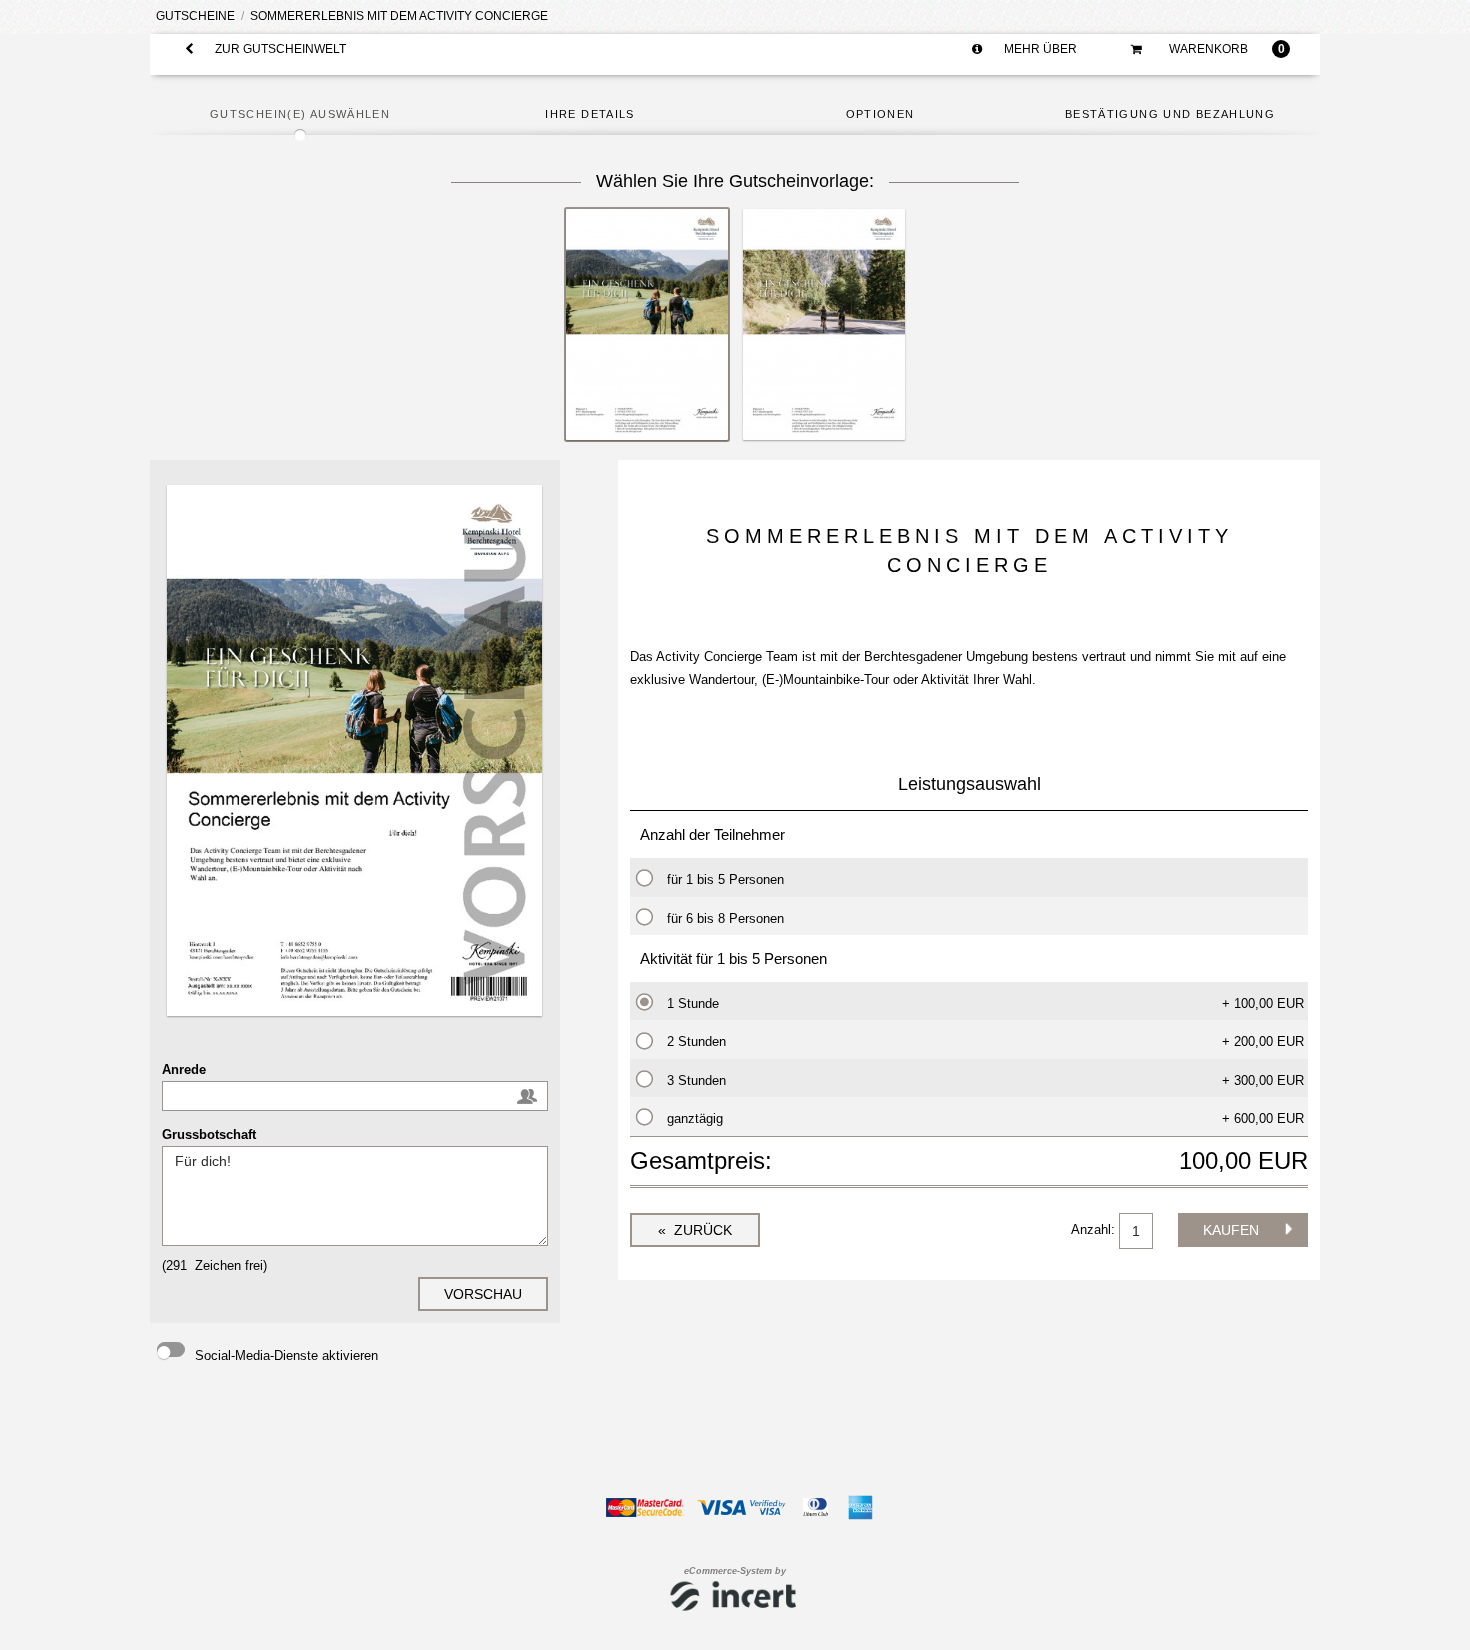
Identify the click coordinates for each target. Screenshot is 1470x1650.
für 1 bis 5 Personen (725, 879)
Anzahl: (1095, 1229)
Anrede (184, 1069)
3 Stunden (696, 1080)
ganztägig (695, 1118)
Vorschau (483, 1294)
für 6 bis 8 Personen (725, 918)
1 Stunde (693, 1003)
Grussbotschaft (209, 1134)
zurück (701, 1230)
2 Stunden (696, 1041)
